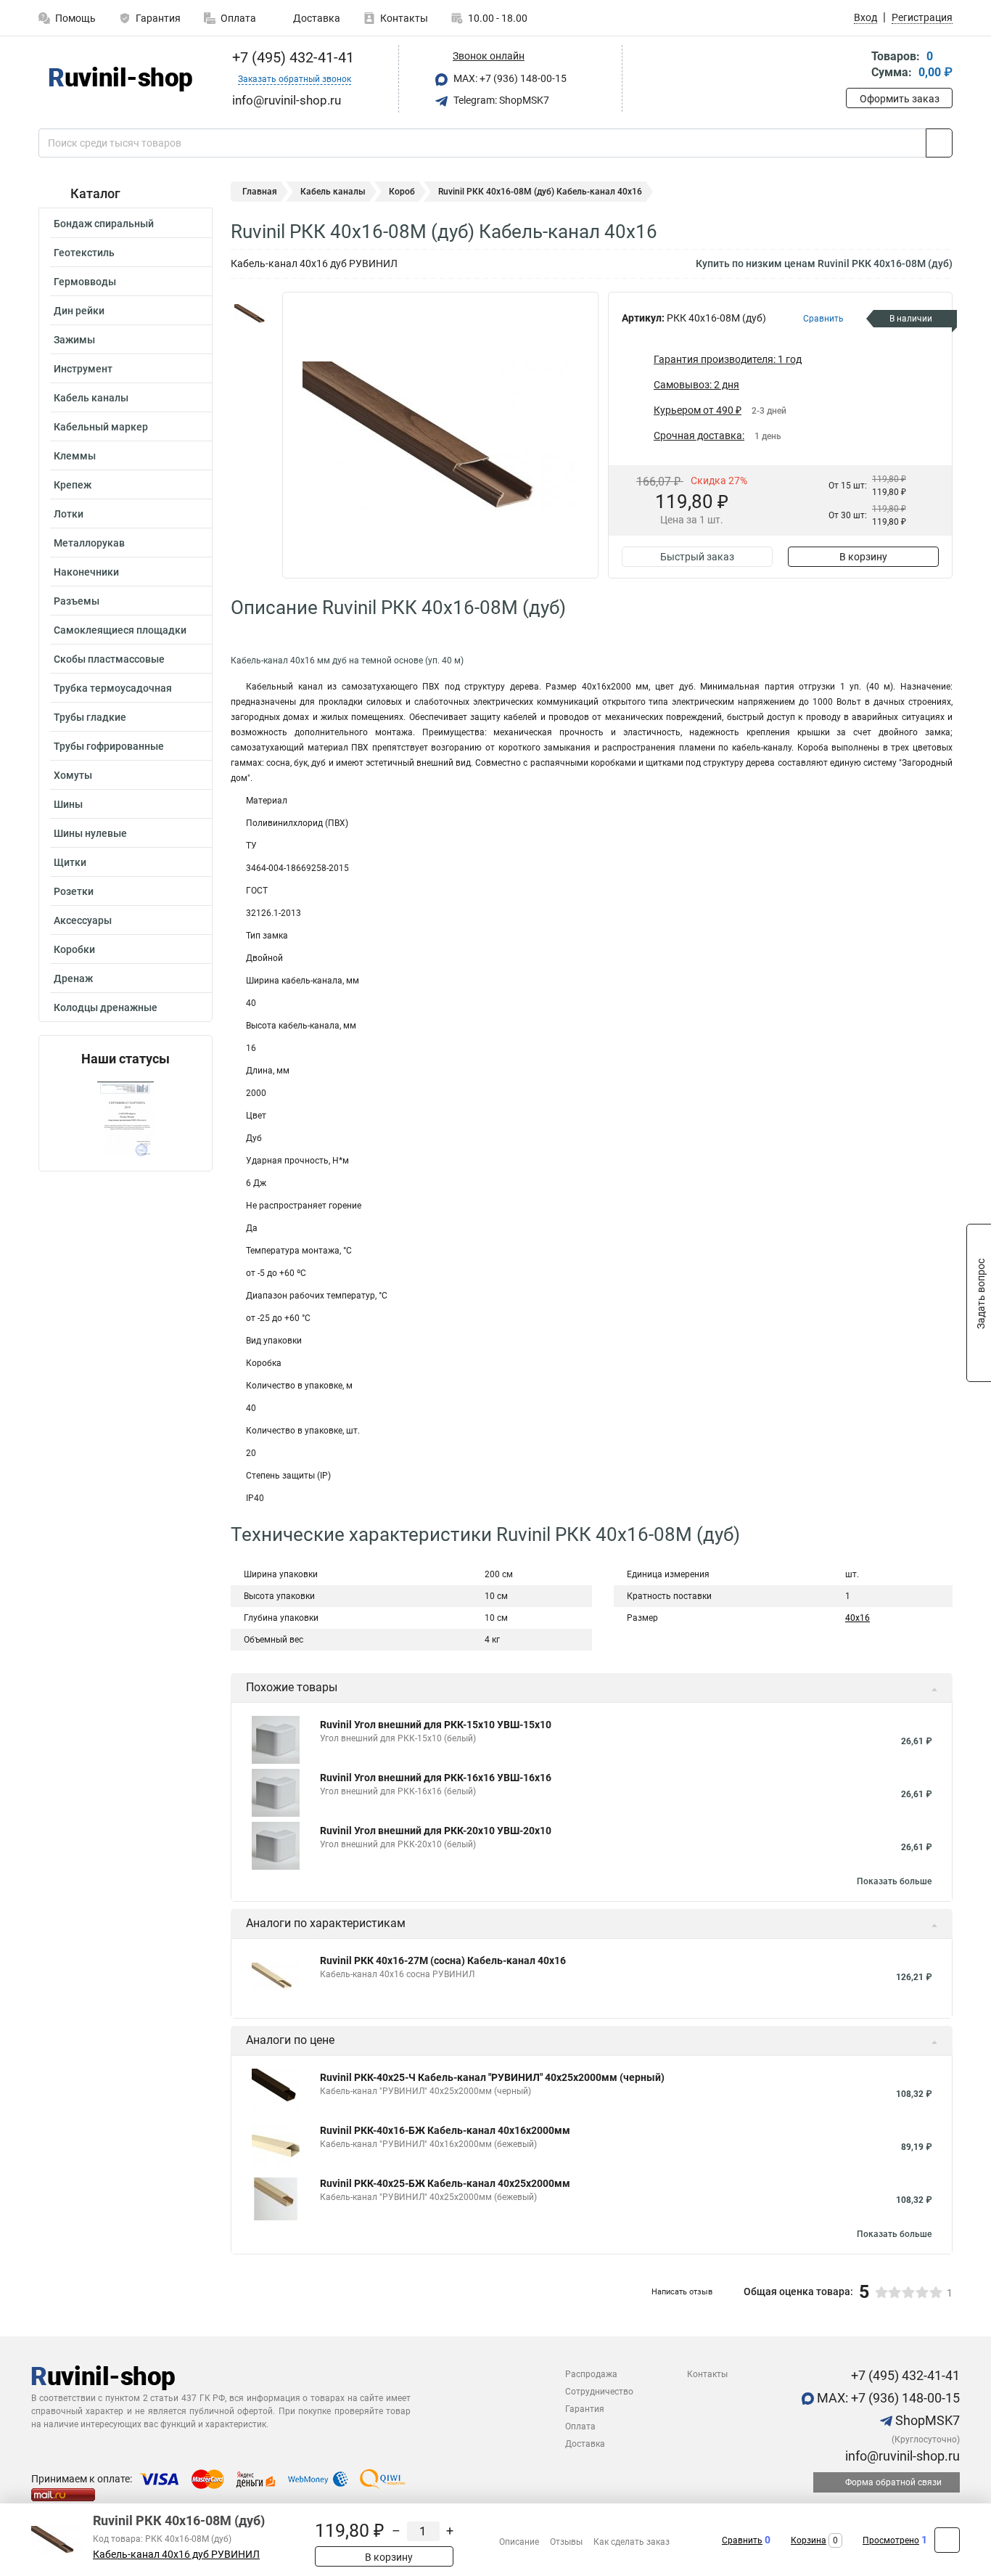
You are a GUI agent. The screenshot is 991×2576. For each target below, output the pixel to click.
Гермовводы (85, 282)
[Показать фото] (252, 314)
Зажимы (74, 340)
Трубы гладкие (90, 717)
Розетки (74, 891)
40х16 (858, 1618)
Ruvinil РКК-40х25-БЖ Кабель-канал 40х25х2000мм (445, 2183)
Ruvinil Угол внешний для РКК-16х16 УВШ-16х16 (436, 1778)
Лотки (69, 514)
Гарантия (158, 18)
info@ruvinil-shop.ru (901, 2456)
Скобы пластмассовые (109, 659)
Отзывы (566, 2542)
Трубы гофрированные (109, 746)
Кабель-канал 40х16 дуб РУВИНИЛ (176, 2555)
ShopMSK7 (926, 2420)
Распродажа (591, 2374)
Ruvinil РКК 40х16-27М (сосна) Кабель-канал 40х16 (443, 1960)
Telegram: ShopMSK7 (500, 100)
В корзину (863, 557)
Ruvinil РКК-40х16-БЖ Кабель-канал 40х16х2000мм (445, 2130)
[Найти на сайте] (939, 143)
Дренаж (73, 978)
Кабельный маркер (101, 427)
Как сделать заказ (632, 2542)
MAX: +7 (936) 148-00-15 (509, 78)
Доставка (316, 18)
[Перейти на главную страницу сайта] (120, 79)
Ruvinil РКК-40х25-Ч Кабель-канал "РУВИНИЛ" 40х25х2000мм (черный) (492, 2077)
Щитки (70, 862)
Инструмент (83, 369)
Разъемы (77, 601)
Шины (68, 804)
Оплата (238, 18)
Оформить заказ (900, 99)
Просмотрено (891, 2540)
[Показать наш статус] (126, 1119)
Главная (260, 192)
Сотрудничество (599, 2392)
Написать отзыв (682, 2292)
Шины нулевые (90, 833)
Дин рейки (79, 311)
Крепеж (73, 485)
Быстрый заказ (697, 557)
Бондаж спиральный (104, 224)
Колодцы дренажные (106, 1007)
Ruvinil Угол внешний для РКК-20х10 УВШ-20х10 (436, 1831)
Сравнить (742, 2540)
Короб (402, 192)
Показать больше (894, 1881)
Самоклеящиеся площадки (120, 630)
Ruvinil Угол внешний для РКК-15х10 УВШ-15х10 (436, 1725)
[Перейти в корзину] (856, 66)
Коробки (74, 949)
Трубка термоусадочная (113, 688)
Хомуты (73, 775)
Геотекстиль (84, 253)
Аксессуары (83, 920)
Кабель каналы (91, 398)
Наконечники (86, 572)
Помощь (75, 18)
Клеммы (75, 456)
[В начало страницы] (947, 2540)
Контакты (404, 18)
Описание (519, 2542)
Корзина (809, 2540)
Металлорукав (89, 543)
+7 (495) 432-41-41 (291, 57)
